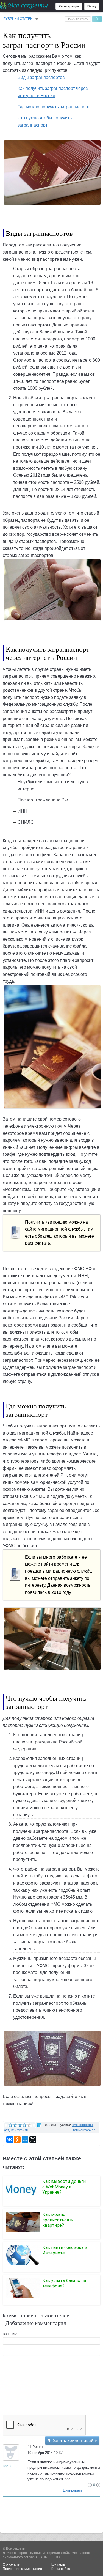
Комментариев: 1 (86, 2130)
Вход (92, 6)
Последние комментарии (22, 2569)
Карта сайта (60, 2569)
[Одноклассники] (17, 2140)
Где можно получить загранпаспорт (54, 107)
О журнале (11, 2564)
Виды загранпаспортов (41, 77)
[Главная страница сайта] (24, 6)
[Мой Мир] (25, 2140)
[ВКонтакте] (10, 2140)
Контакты (58, 2564)
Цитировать (73, 2490)
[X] (33, 2140)
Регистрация (69, 6)
